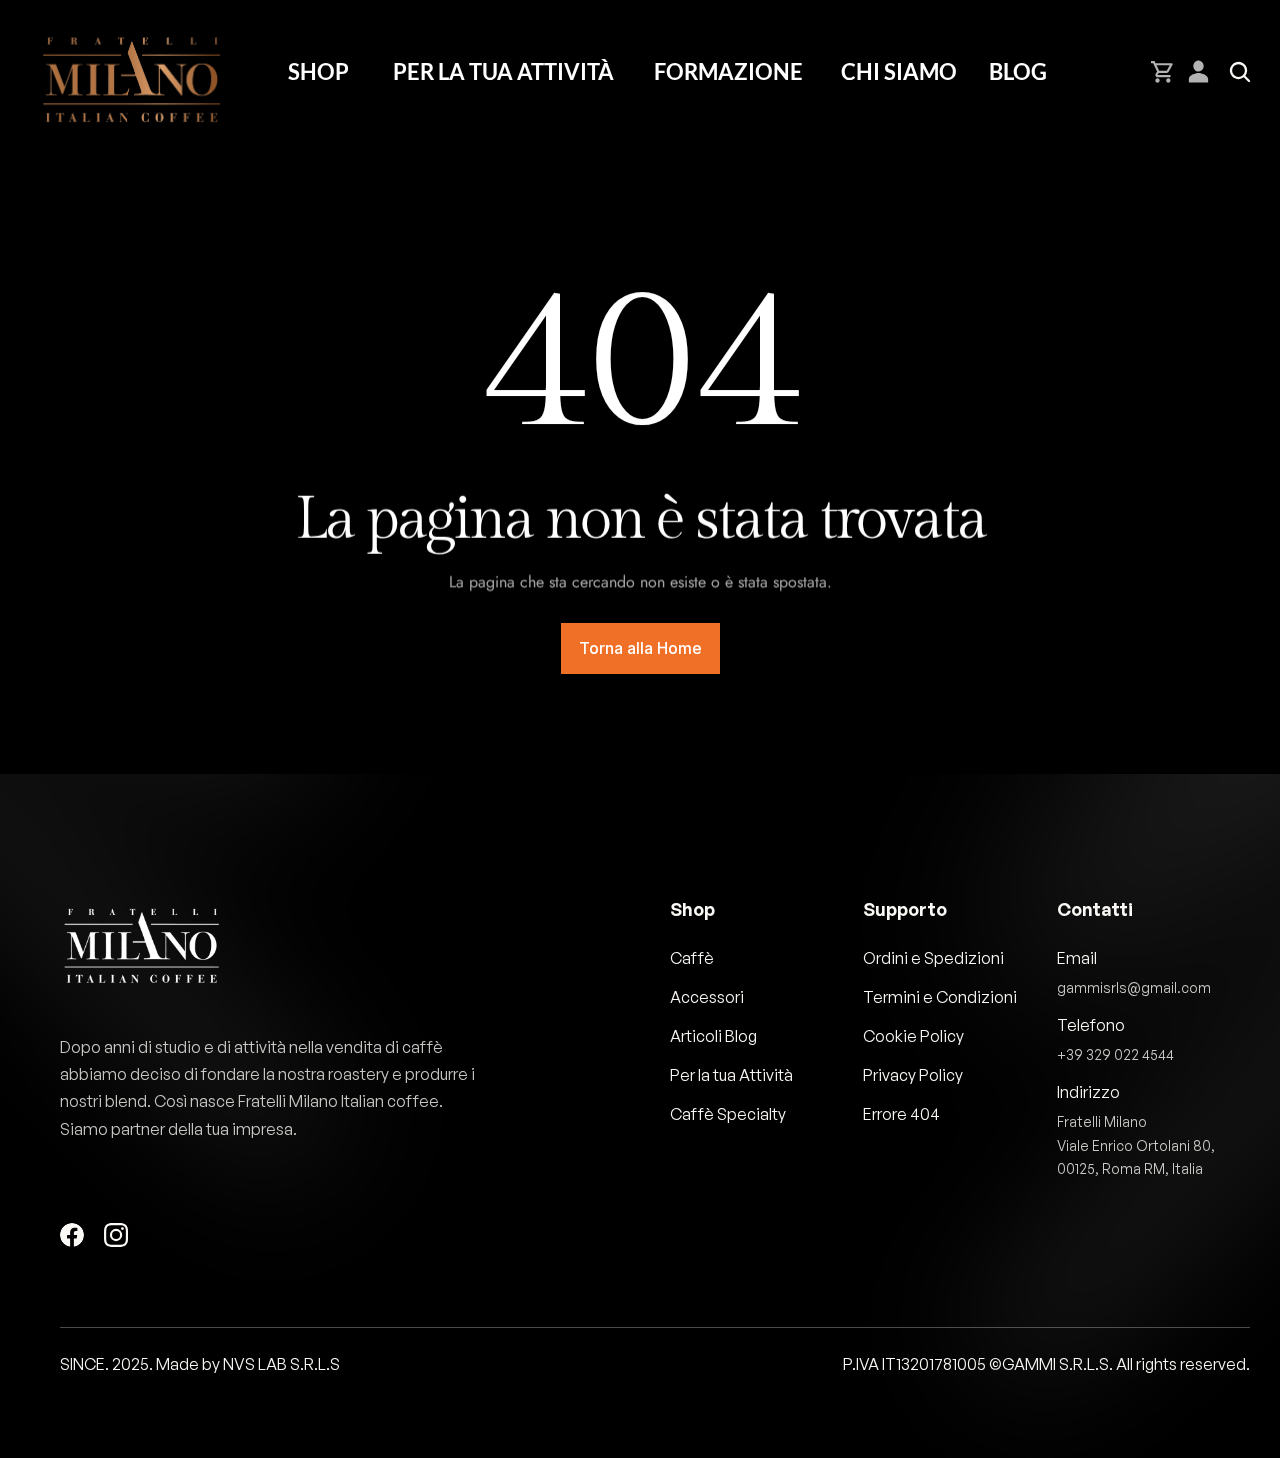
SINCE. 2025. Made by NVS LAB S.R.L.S (200, 1364)
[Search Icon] (1240, 72)
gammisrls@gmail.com (1134, 987)
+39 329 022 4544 (1115, 1054)
